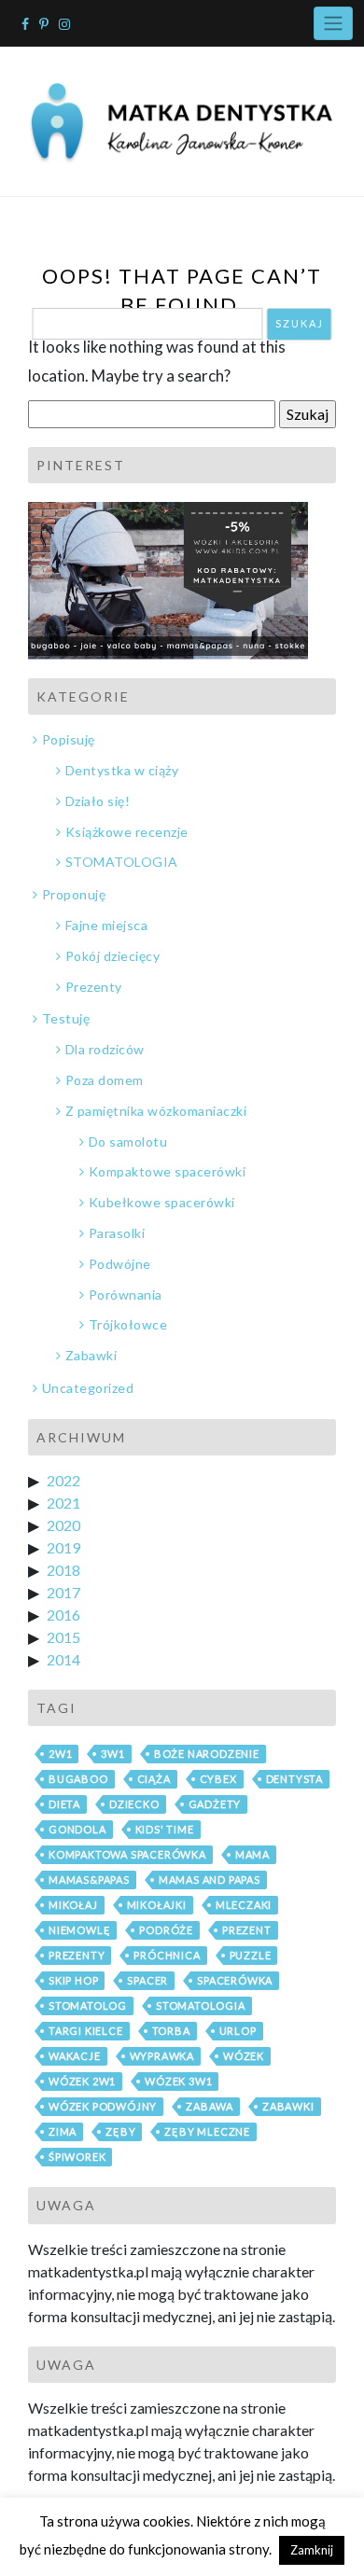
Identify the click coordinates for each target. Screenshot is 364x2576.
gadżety (215, 1804)
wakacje (75, 2056)
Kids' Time (165, 1829)
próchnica (167, 1955)
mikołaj (73, 1905)
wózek (244, 2056)
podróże (166, 1930)
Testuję (66, 1018)
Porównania (126, 1295)
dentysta (294, 1779)
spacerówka (235, 1980)
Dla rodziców (105, 1049)
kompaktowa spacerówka (127, 1854)
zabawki (288, 2106)
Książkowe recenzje (127, 832)
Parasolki (117, 1233)
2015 (63, 1637)
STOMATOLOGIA (122, 862)
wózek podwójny (103, 2106)
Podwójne (120, 1264)
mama (252, 1854)
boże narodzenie (207, 1754)
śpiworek (77, 2157)
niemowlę (79, 1930)
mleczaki (244, 1905)
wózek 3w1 (178, 2081)
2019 (63, 1547)
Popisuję (69, 739)
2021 (63, 1503)
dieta (64, 1804)
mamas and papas (210, 1880)
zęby (120, 2131)
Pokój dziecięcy (112, 956)
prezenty (77, 1955)
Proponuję (74, 894)
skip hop (73, 1980)
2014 (63, 1659)
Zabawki (91, 1355)
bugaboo (78, 1779)
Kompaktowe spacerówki (167, 1171)
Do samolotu (128, 1142)
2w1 (60, 1754)
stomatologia (201, 2005)
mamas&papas (89, 1880)
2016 (63, 1615)
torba (171, 2031)
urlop (238, 2031)
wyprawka (162, 2056)
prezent (247, 1930)
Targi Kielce (86, 2031)
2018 (63, 1570)
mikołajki (157, 1905)
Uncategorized (88, 1388)
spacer (147, 1980)
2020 (63, 1525)
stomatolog (88, 2005)
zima (63, 2131)
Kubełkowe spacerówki (162, 1202)
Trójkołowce (128, 1324)
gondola (77, 1829)
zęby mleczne (207, 2131)
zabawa (210, 2106)
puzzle (251, 1955)
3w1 (112, 1754)
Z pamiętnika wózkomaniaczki (156, 1111)
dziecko (134, 1804)
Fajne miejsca (106, 925)
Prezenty (94, 987)
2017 (63, 1592)
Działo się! (98, 801)
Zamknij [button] (312, 2550)
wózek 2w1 (82, 2081)
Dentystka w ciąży (122, 770)
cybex (218, 1779)
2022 (63, 1480)
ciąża (154, 1779)
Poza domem (105, 1080)
